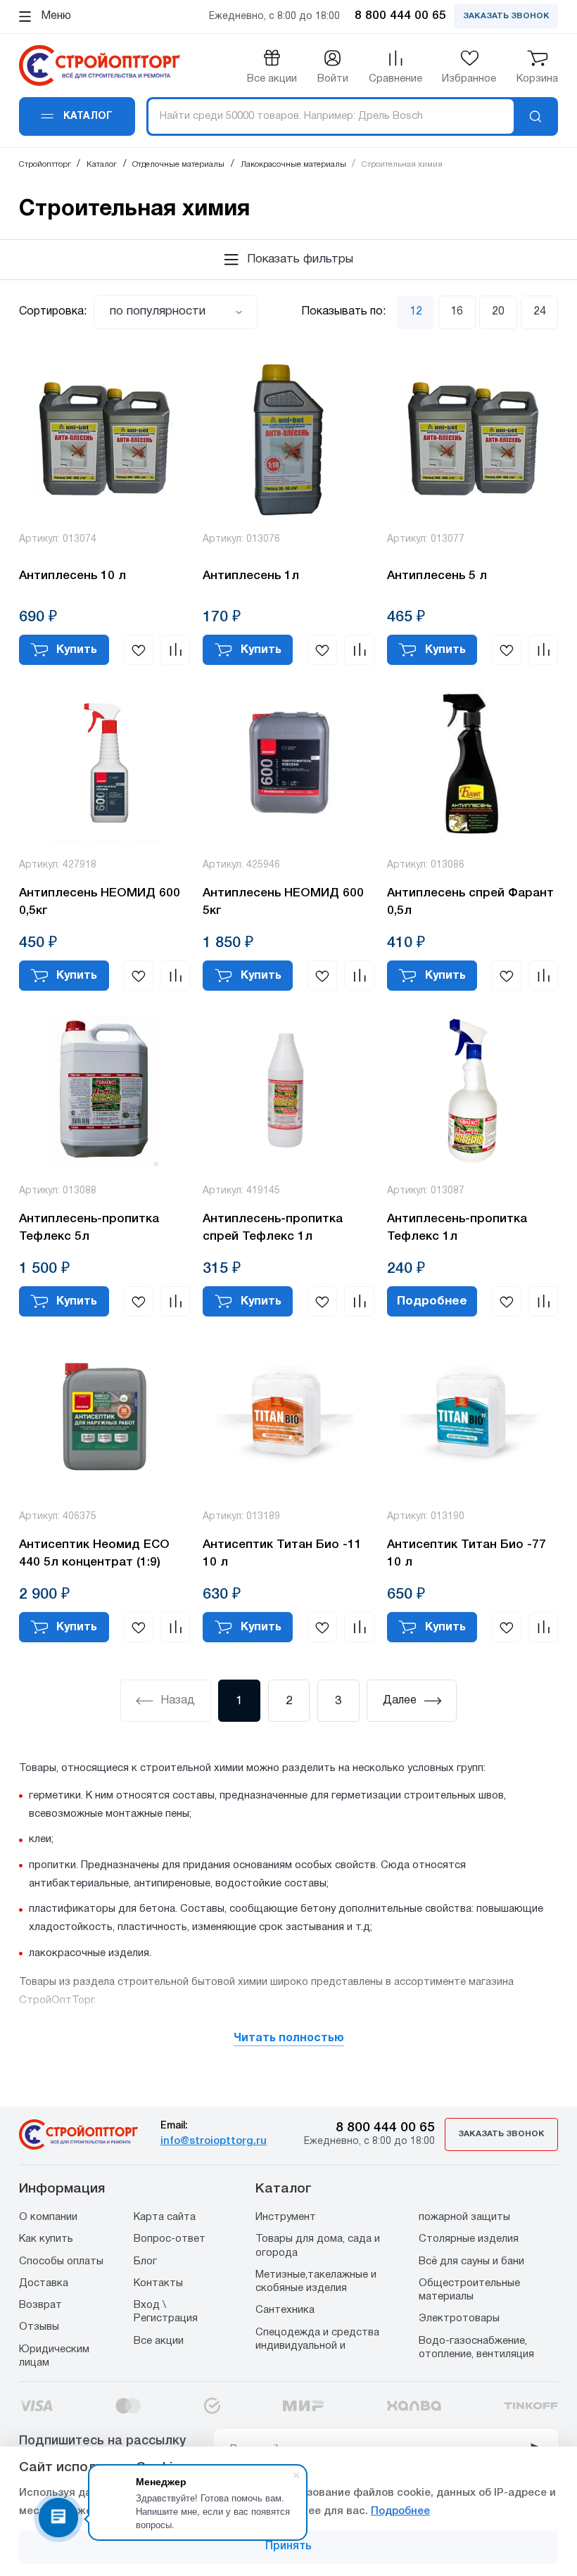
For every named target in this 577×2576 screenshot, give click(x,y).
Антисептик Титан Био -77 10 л (467, 1554)
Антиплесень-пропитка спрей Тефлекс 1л (273, 1228)
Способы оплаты (61, 2261)
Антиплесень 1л (251, 576)
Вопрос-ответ (170, 2239)
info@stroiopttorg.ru (214, 2141)
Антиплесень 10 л (72, 576)
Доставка (44, 2283)
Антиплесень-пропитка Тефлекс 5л (89, 1228)
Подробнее (432, 1301)
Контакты (158, 2283)
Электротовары (459, 2318)
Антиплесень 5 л (437, 576)
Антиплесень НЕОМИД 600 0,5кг (100, 902)
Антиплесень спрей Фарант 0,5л (470, 902)
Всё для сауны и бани (471, 2261)
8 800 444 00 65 (385, 2128)
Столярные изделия (469, 2239)
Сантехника (285, 2310)
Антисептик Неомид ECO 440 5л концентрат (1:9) (94, 1554)
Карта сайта (165, 2217)
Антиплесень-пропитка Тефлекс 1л (457, 1228)
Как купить (46, 2239)
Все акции (159, 2341)
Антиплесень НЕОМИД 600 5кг (283, 902)
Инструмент (286, 2217)
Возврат (40, 2305)
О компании (48, 2217)
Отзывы (39, 2327)
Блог (145, 2261)
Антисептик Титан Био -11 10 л (282, 1554)
